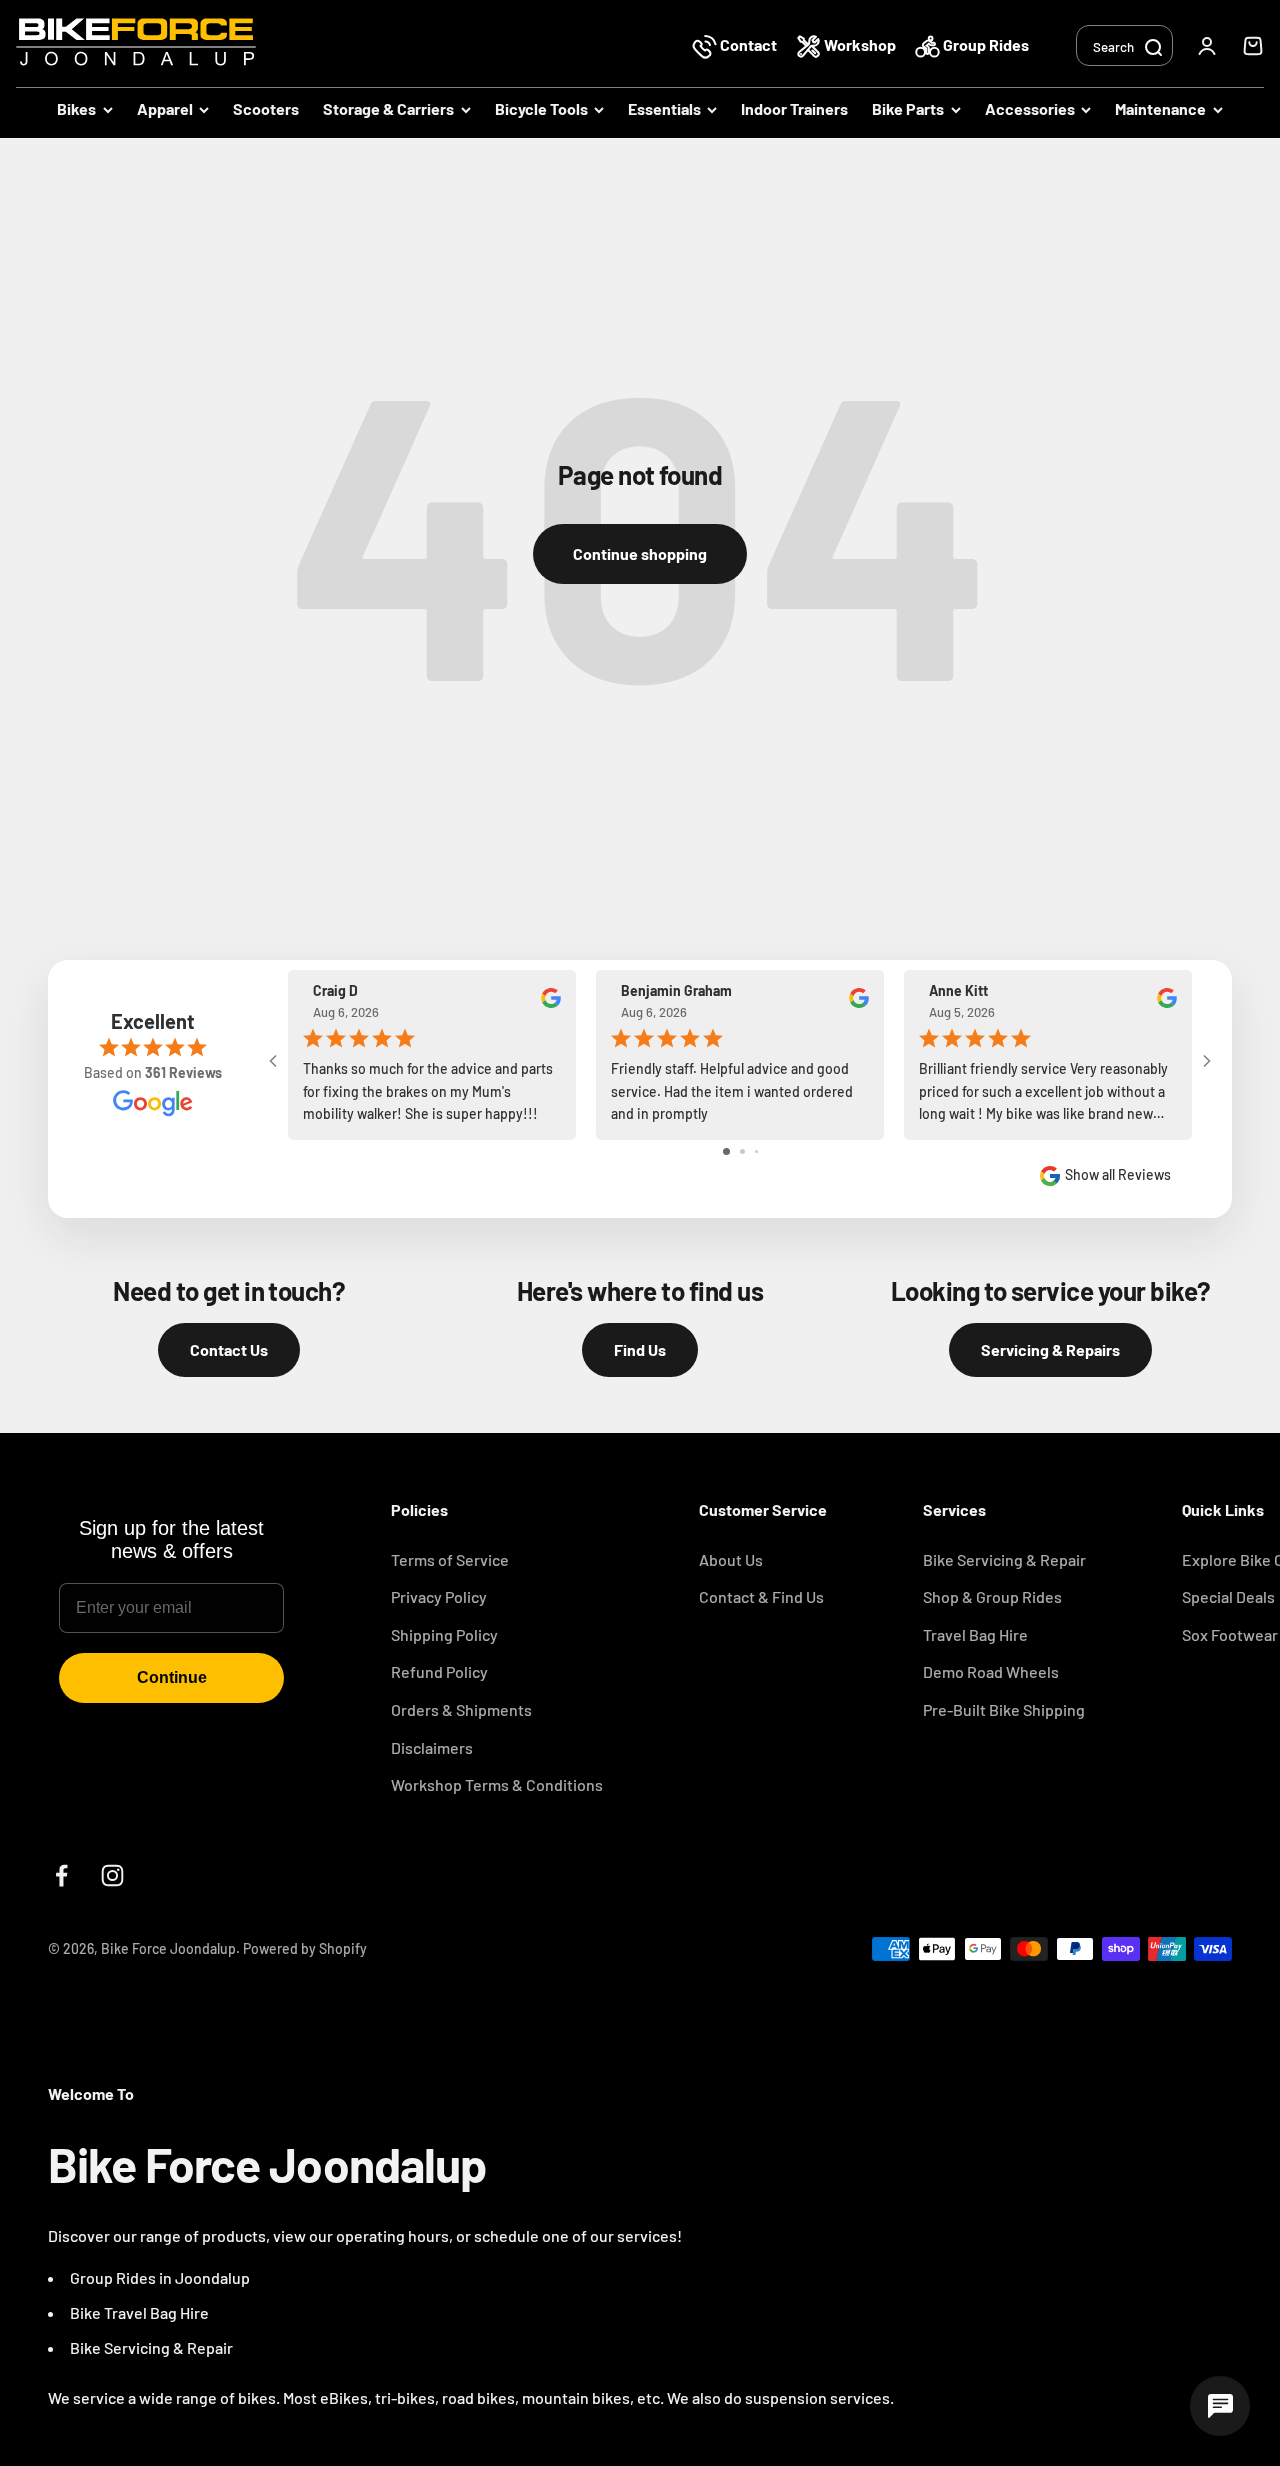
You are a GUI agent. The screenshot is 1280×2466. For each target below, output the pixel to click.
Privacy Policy (439, 1596)
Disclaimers (432, 1747)
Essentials (664, 108)
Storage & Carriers (388, 108)
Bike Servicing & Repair (1004, 1559)
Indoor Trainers (794, 108)
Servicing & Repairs (1050, 1349)
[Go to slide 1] (726, 1151)
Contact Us (229, 1349)
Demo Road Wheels (991, 1671)
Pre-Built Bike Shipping (1004, 1709)
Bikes (76, 108)
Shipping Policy (444, 1634)
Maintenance (1160, 108)
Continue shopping (640, 553)
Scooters (266, 108)
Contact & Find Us (761, 1596)
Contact (748, 44)
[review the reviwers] (551, 1002)
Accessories (1030, 108)
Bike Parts (908, 108)
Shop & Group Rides (992, 1596)
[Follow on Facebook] (61, 1875)
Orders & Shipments (461, 1709)
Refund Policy (439, 1671)
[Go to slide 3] (756, 1151)
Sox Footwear (1230, 1634)
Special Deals (1228, 1596)
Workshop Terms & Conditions (497, 1784)
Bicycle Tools (541, 108)
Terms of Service (450, 1559)
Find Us (640, 1349)
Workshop (860, 44)
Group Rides (984, 44)
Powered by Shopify (305, 1948)
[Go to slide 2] (742, 1151)
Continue (172, 1677)
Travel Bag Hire (975, 1634)
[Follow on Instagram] (112, 1875)
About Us (731, 1559)
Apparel (165, 108)
